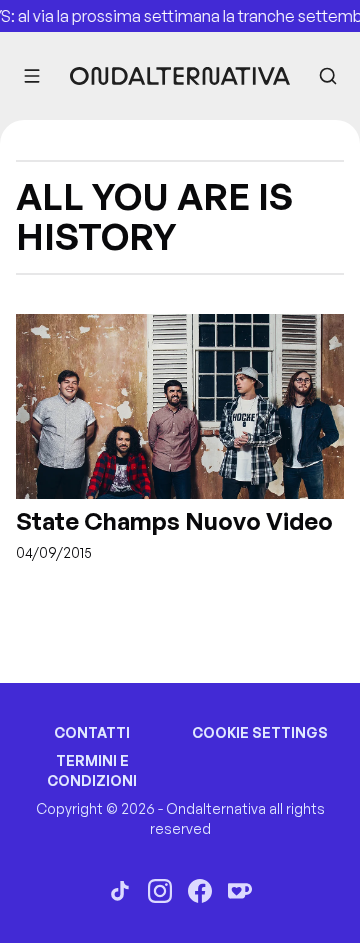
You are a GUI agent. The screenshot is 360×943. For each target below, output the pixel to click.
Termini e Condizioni (92, 770)
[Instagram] (160, 891)
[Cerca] (328, 76)
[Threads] (120, 891)
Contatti (92, 732)
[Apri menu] (32, 76)
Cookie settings (260, 732)
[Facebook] (200, 891)
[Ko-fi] (240, 891)
